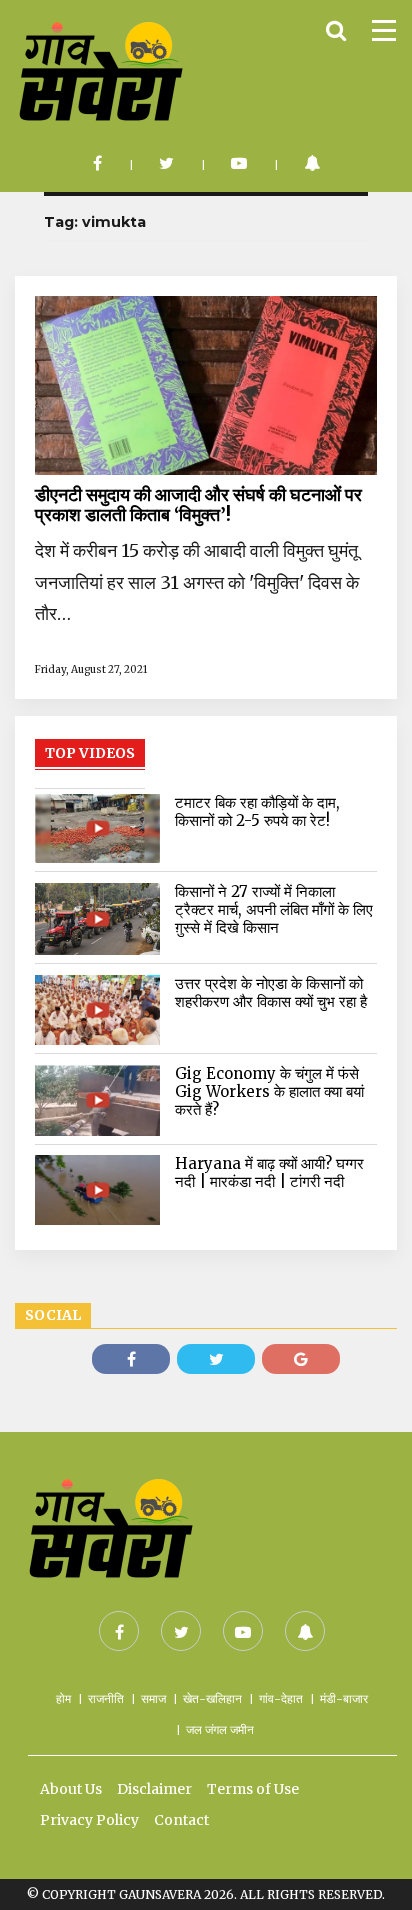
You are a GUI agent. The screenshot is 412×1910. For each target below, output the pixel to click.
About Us (71, 1789)
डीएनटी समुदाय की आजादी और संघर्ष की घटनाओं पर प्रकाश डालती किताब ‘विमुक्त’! (198, 505)
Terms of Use (253, 1789)
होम (63, 1698)
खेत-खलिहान (212, 1698)
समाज (153, 1698)
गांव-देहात (281, 1698)
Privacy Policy (89, 1820)
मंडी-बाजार (344, 1698)
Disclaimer (154, 1789)
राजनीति (106, 1698)
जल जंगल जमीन (220, 1729)
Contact (181, 1820)
